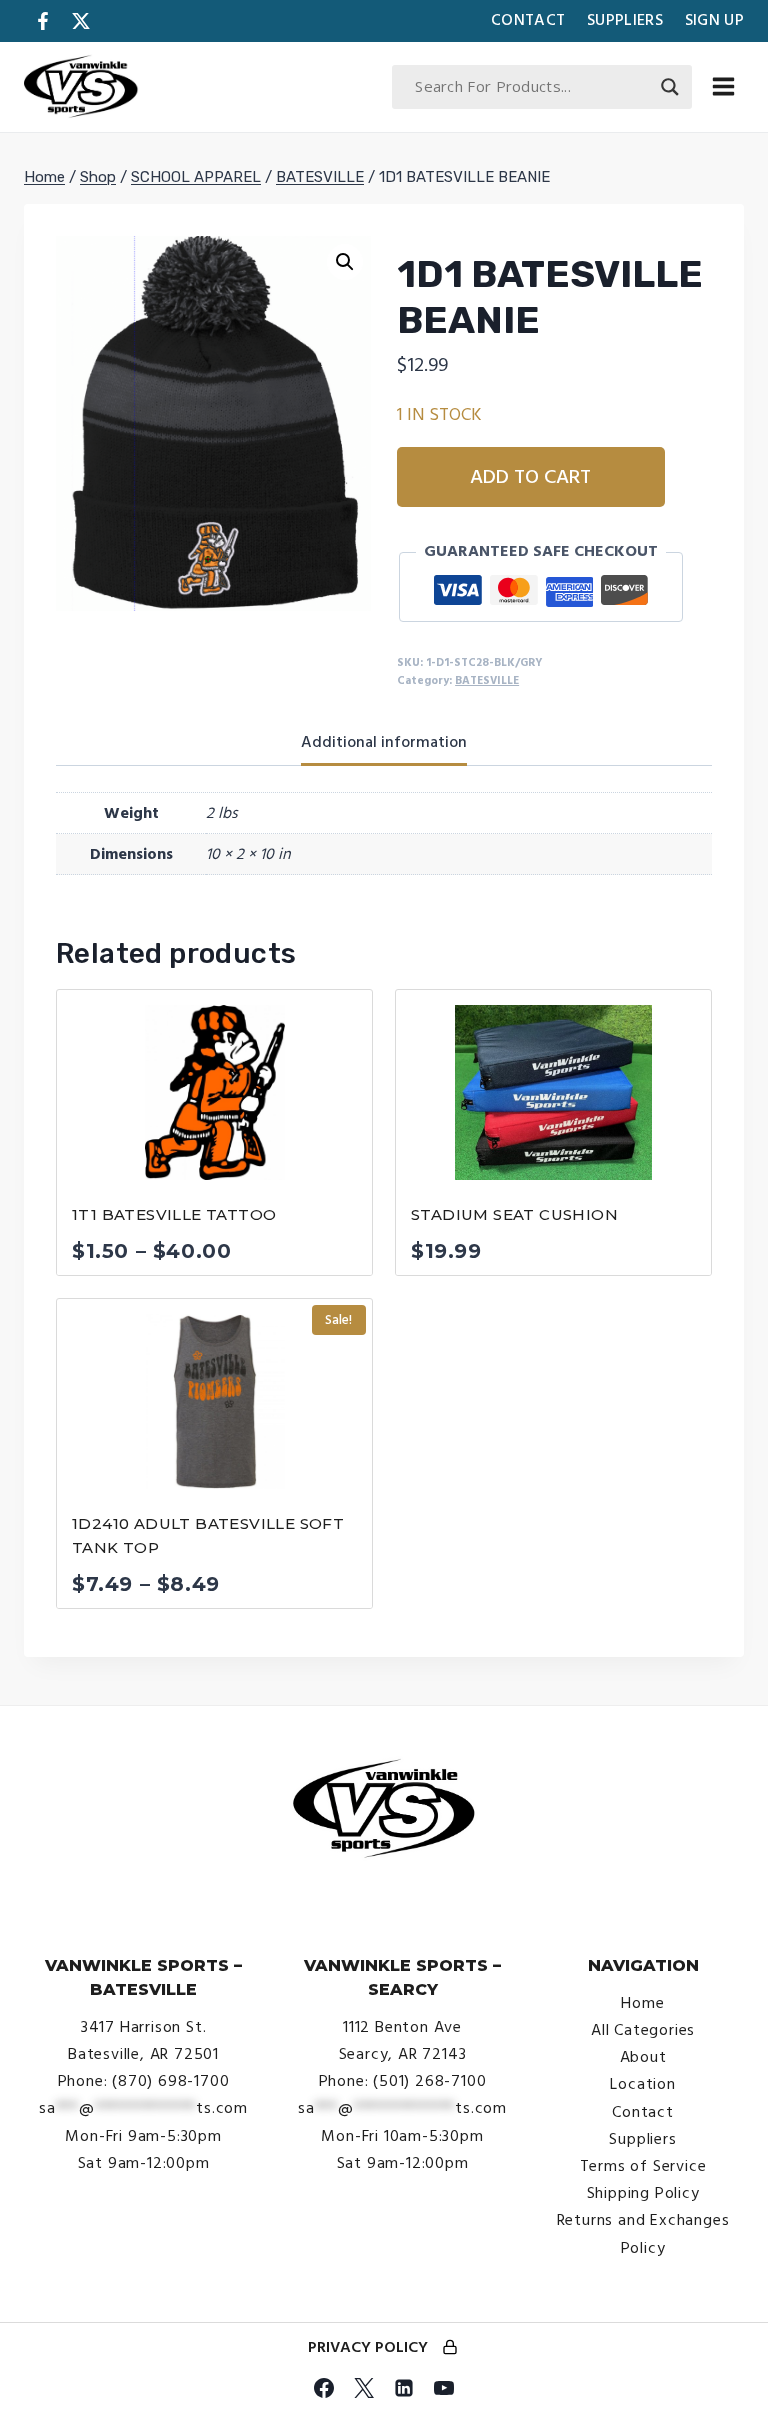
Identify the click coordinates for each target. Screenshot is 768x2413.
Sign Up (714, 20)
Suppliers (625, 20)
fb (43, 21)
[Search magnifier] (670, 87)
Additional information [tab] (384, 742)
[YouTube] (444, 2388)
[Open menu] (723, 87)
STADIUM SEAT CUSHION (514, 1214)
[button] (345, 262)
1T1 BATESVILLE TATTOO (174, 1214)
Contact (528, 20)
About (643, 2057)
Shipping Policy (643, 2193)
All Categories (643, 2030)
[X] (364, 2388)
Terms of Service (643, 2166)
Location (642, 2084)
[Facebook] (324, 2388)
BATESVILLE (487, 680)
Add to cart (530, 477)
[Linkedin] (404, 2388)
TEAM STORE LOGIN (450, 2349)
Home (642, 2003)
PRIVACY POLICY (368, 2347)
